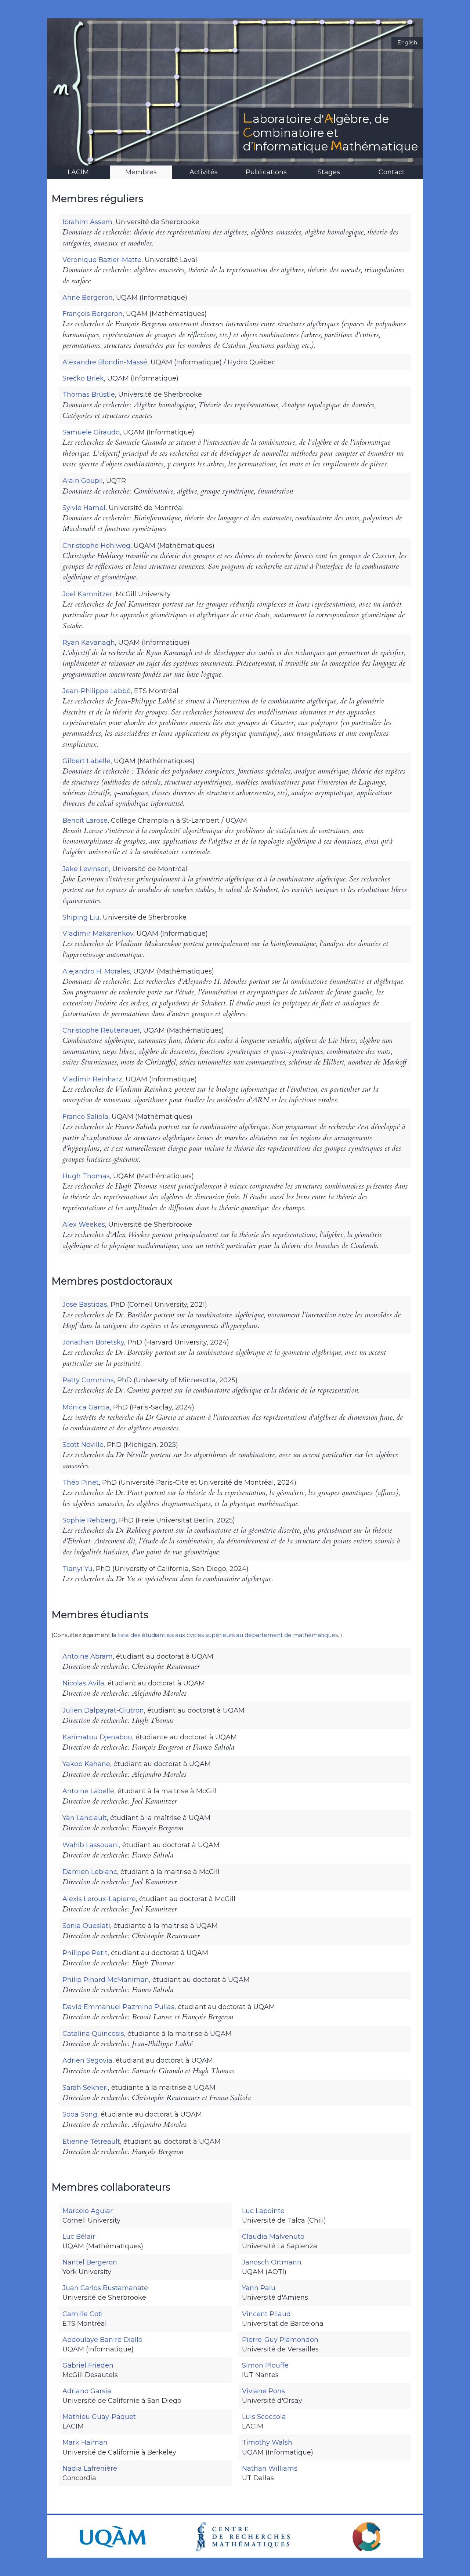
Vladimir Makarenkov (98, 934)
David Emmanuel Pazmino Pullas (118, 2007)
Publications (266, 172)
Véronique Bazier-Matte (102, 260)
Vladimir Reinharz (92, 1079)
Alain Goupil (83, 481)
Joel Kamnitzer (87, 594)
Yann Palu (259, 2288)
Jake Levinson (86, 869)
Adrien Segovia (87, 2060)
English (407, 43)
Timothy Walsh (267, 2442)
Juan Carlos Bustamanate (105, 2288)
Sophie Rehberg (89, 1520)
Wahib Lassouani (91, 1845)
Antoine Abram (88, 1656)
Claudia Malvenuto (273, 2237)
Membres (141, 172)
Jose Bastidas (85, 1305)
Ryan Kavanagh (89, 643)
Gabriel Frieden (88, 2365)
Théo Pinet (81, 1482)
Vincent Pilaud (266, 2314)
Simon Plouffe (265, 2365)
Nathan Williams (270, 2468)
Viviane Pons (263, 2391)
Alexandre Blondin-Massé (105, 362)
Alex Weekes (84, 1225)
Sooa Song (80, 2114)
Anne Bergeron (88, 298)
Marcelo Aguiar (88, 2211)
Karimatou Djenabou (97, 1737)
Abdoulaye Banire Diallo (102, 2340)
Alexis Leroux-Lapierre (99, 1899)
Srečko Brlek (83, 378)
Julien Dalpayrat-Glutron (103, 1710)
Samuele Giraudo (91, 432)
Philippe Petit (85, 1953)
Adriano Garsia (87, 2391)
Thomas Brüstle (89, 394)
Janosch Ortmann (272, 2262)
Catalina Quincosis (93, 2034)
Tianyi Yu (77, 1569)
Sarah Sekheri (85, 2088)
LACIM (78, 172)
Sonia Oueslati (86, 1926)
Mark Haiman (85, 2442)
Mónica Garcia (86, 1407)
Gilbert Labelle (86, 761)
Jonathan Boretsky (93, 1342)
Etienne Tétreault (91, 2142)
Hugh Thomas (86, 1176)
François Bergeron (93, 314)
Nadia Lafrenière (90, 2468)
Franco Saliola (85, 1117)
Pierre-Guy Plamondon (280, 2340)
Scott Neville (83, 1445)
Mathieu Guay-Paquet (99, 2417)
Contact (392, 172)
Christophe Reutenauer (101, 1030)
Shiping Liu (81, 917)
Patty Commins (88, 1380)
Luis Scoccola (264, 2417)
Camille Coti (83, 2314)
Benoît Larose (85, 821)
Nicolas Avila (83, 1683)
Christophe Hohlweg (96, 546)
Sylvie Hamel (84, 508)
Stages (329, 172)
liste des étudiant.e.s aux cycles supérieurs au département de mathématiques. (229, 1635)
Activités (204, 172)
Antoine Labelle (88, 1791)
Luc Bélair (79, 2237)
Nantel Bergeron (90, 2262)
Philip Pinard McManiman (106, 1980)
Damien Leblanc (90, 1872)
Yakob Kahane (86, 1764)
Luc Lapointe (263, 2211)
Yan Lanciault (85, 1818)
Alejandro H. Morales (96, 971)
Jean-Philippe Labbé (97, 691)
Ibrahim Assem (87, 222)
